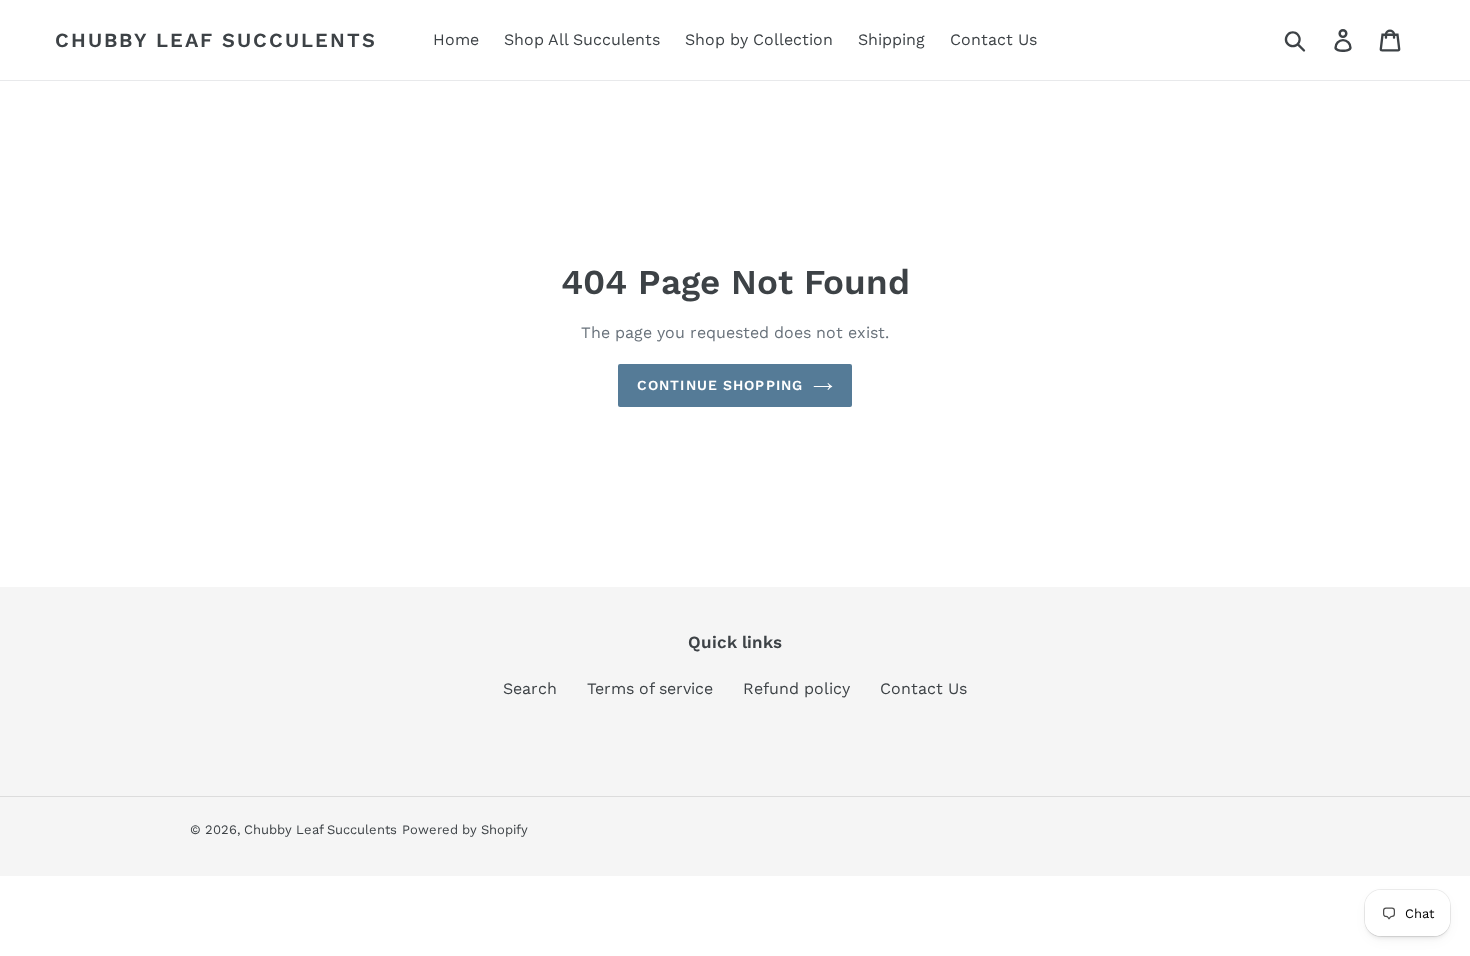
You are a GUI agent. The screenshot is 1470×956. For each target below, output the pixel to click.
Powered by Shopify (465, 829)
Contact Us (923, 688)
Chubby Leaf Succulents (216, 40)
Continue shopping (720, 385)
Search (530, 688)
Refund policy (796, 688)
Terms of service (650, 688)
